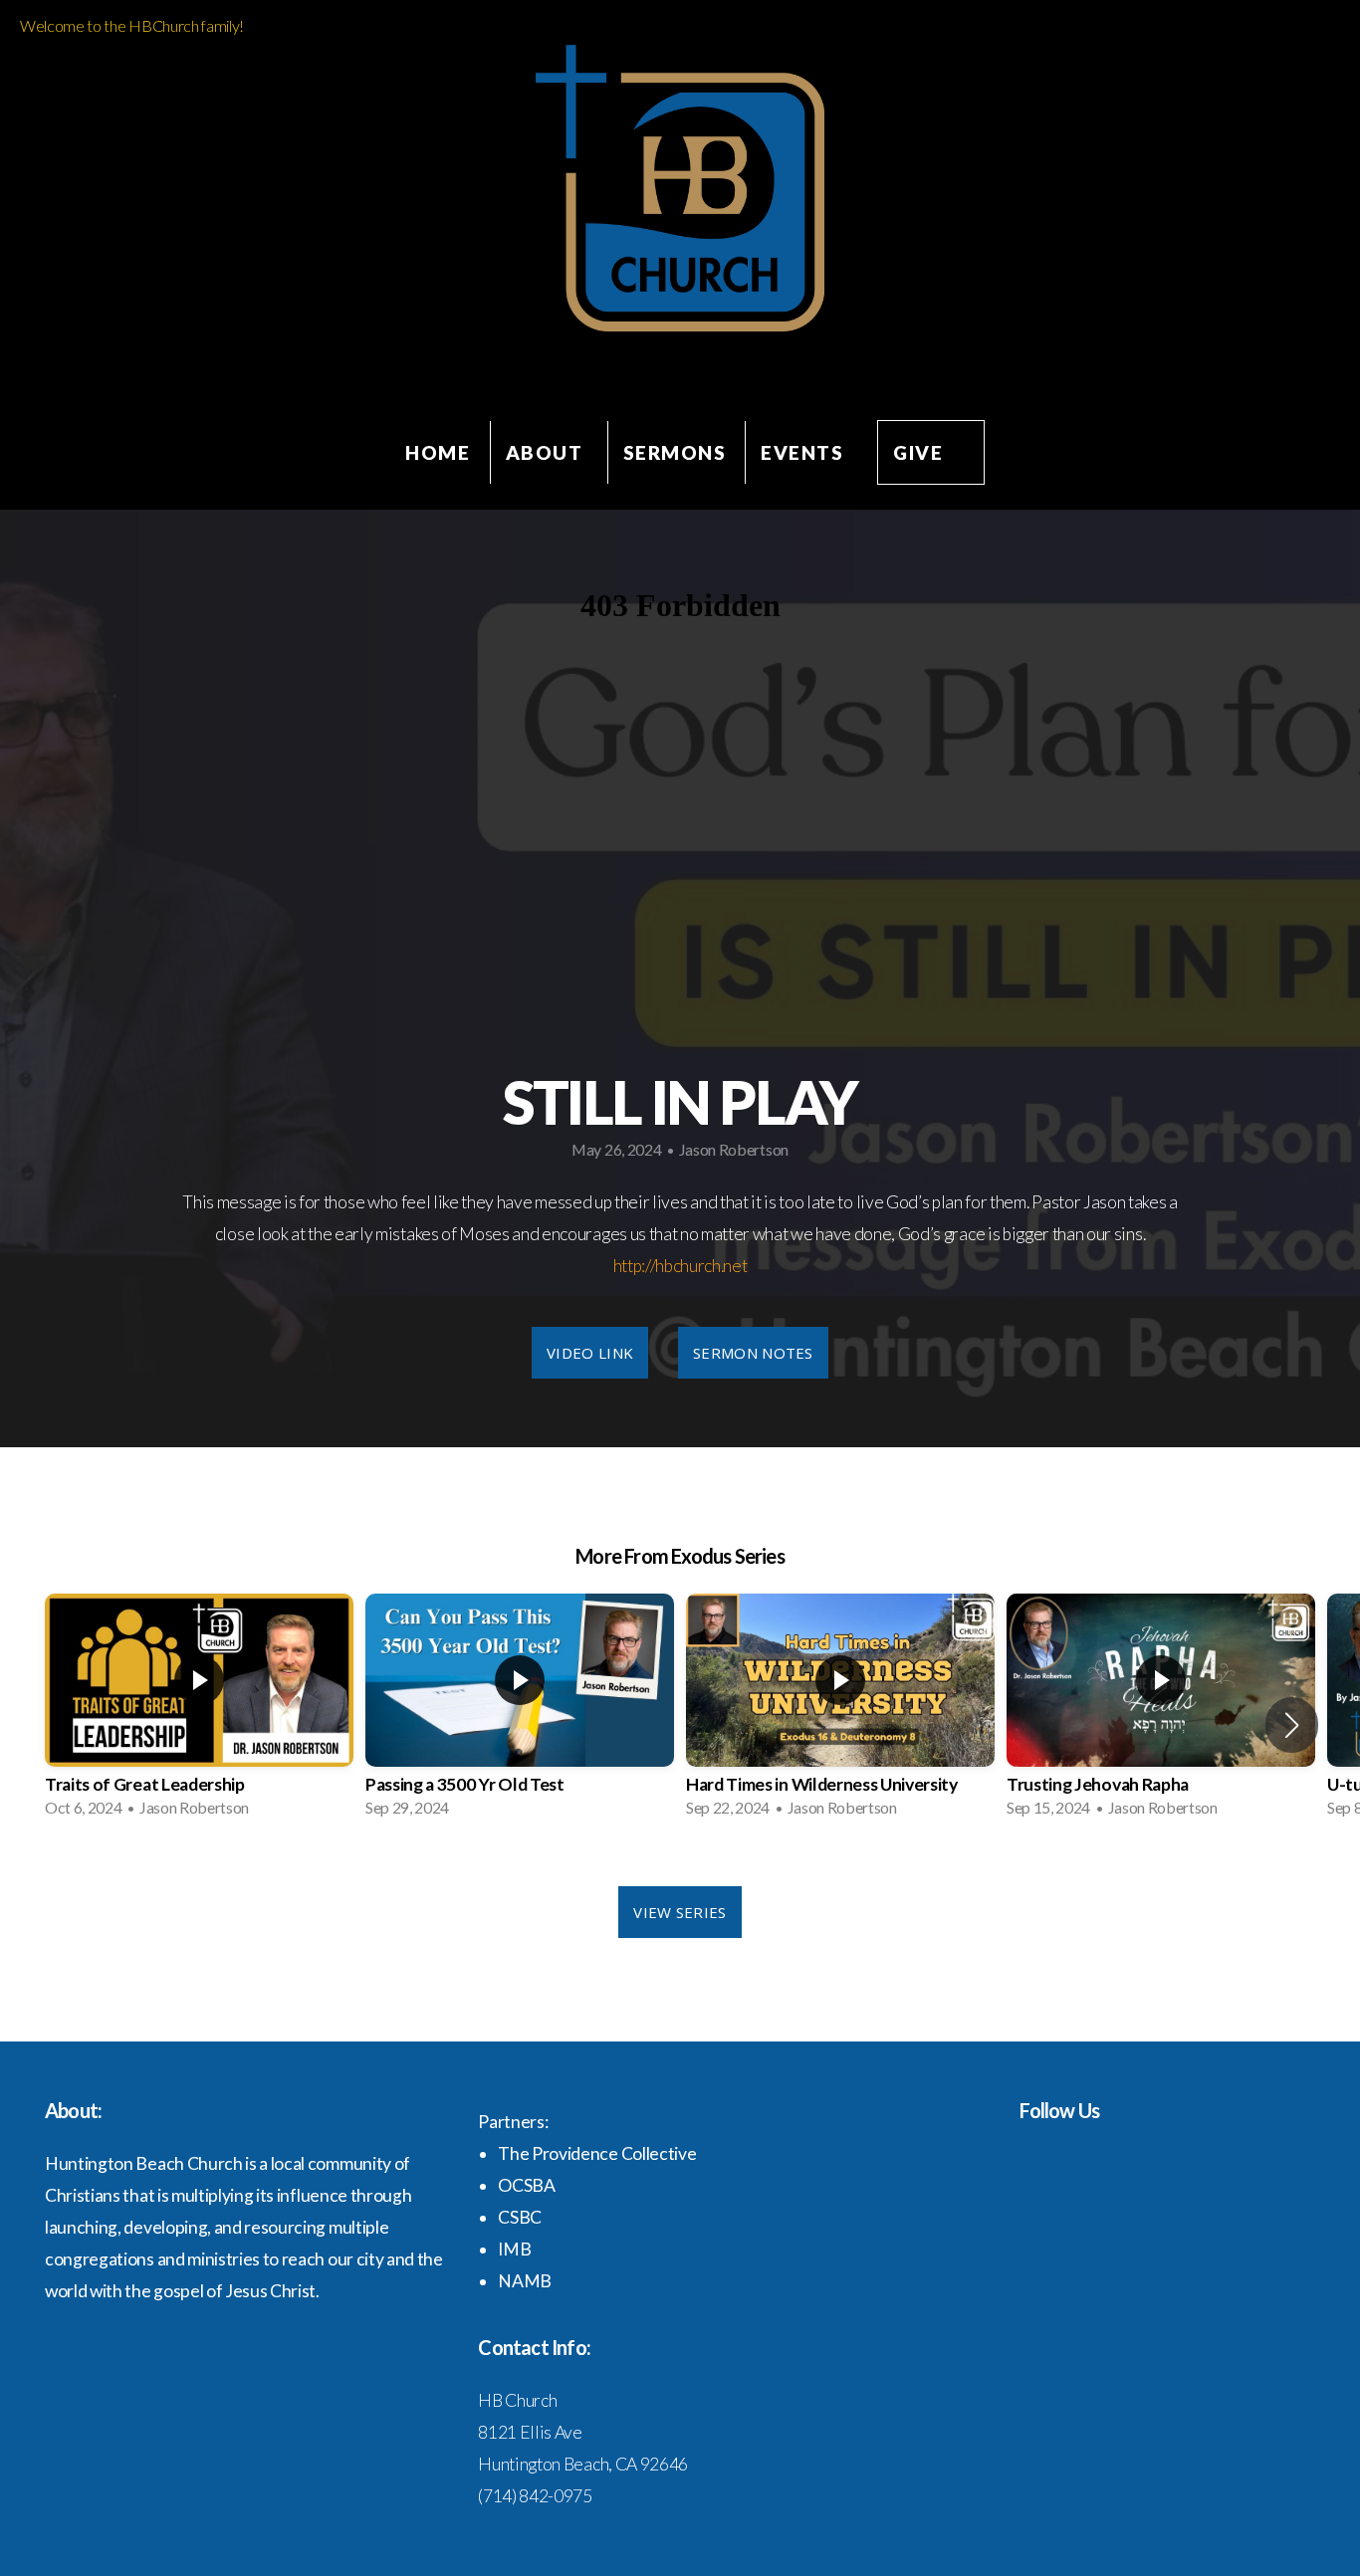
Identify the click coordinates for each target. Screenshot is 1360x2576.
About (547, 452)
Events (802, 452)
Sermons (675, 452)
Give (918, 452)
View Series (680, 1912)
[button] (1292, 1725)
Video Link (590, 1353)
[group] (199, 1712)
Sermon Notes (753, 1353)
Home (438, 452)
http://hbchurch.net (680, 1266)
